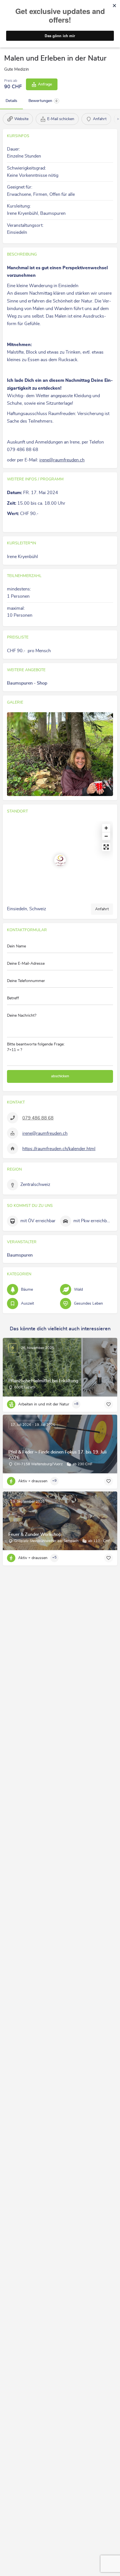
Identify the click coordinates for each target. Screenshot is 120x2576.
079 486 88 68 (38, 1118)
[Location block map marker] (60, 860)
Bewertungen (43, 101)
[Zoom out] (106, 836)
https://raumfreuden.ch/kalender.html (59, 1149)
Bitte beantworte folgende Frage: (36, 1047)
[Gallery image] (60, 754)
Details (11, 101)
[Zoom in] (106, 828)
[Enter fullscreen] (106, 847)
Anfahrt (102, 909)
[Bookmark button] (109, 1404)
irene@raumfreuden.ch (62, 460)
